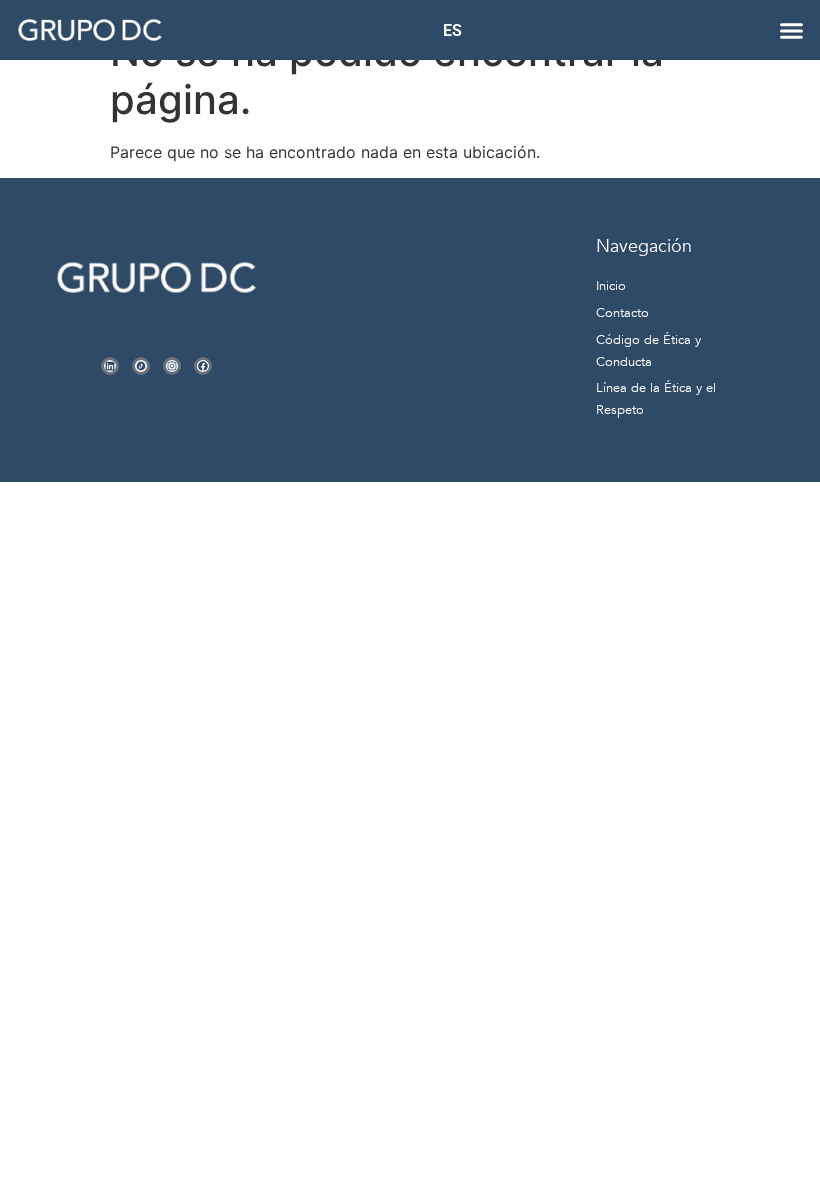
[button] (792, 30)
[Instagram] (172, 366)
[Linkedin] (110, 366)
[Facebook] (203, 366)
